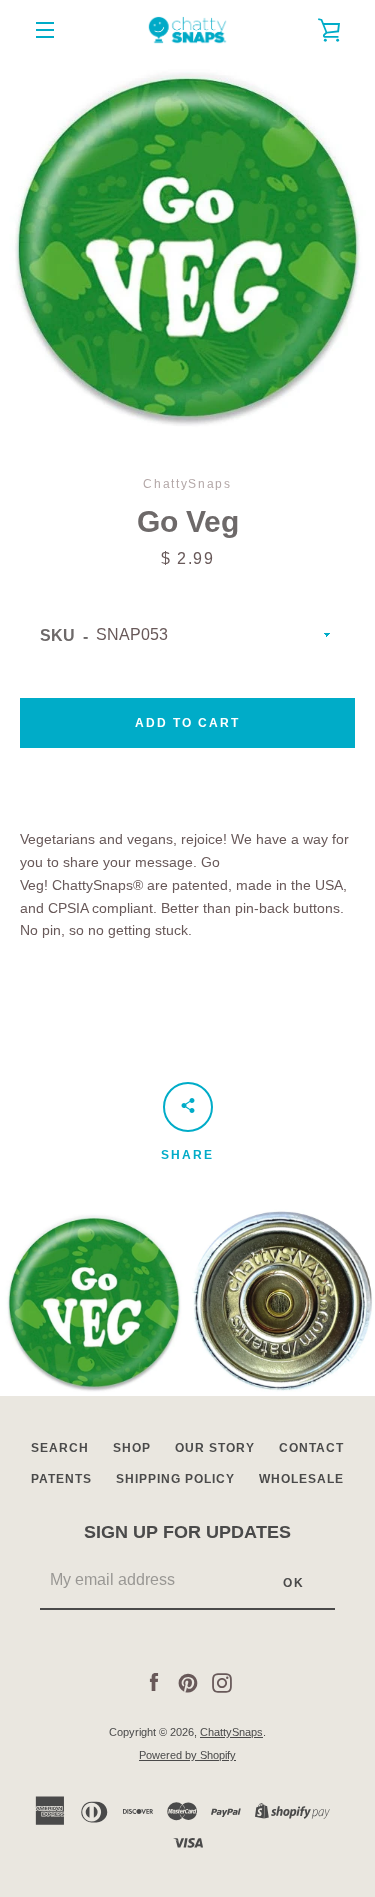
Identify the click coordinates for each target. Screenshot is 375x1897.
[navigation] (45, 30)
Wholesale (301, 1479)
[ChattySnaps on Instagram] (222, 1681)
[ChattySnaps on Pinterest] (188, 1681)
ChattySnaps (231, 1732)
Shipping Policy (175, 1479)
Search (60, 1448)
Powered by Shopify (187, 1755)
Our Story (215, 1448)
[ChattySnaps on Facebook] (154, 1681)
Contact (311, 1448)
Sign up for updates (187, 1532)
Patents (61, 1479)
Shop (132, 1448)
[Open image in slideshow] (187, 247)
